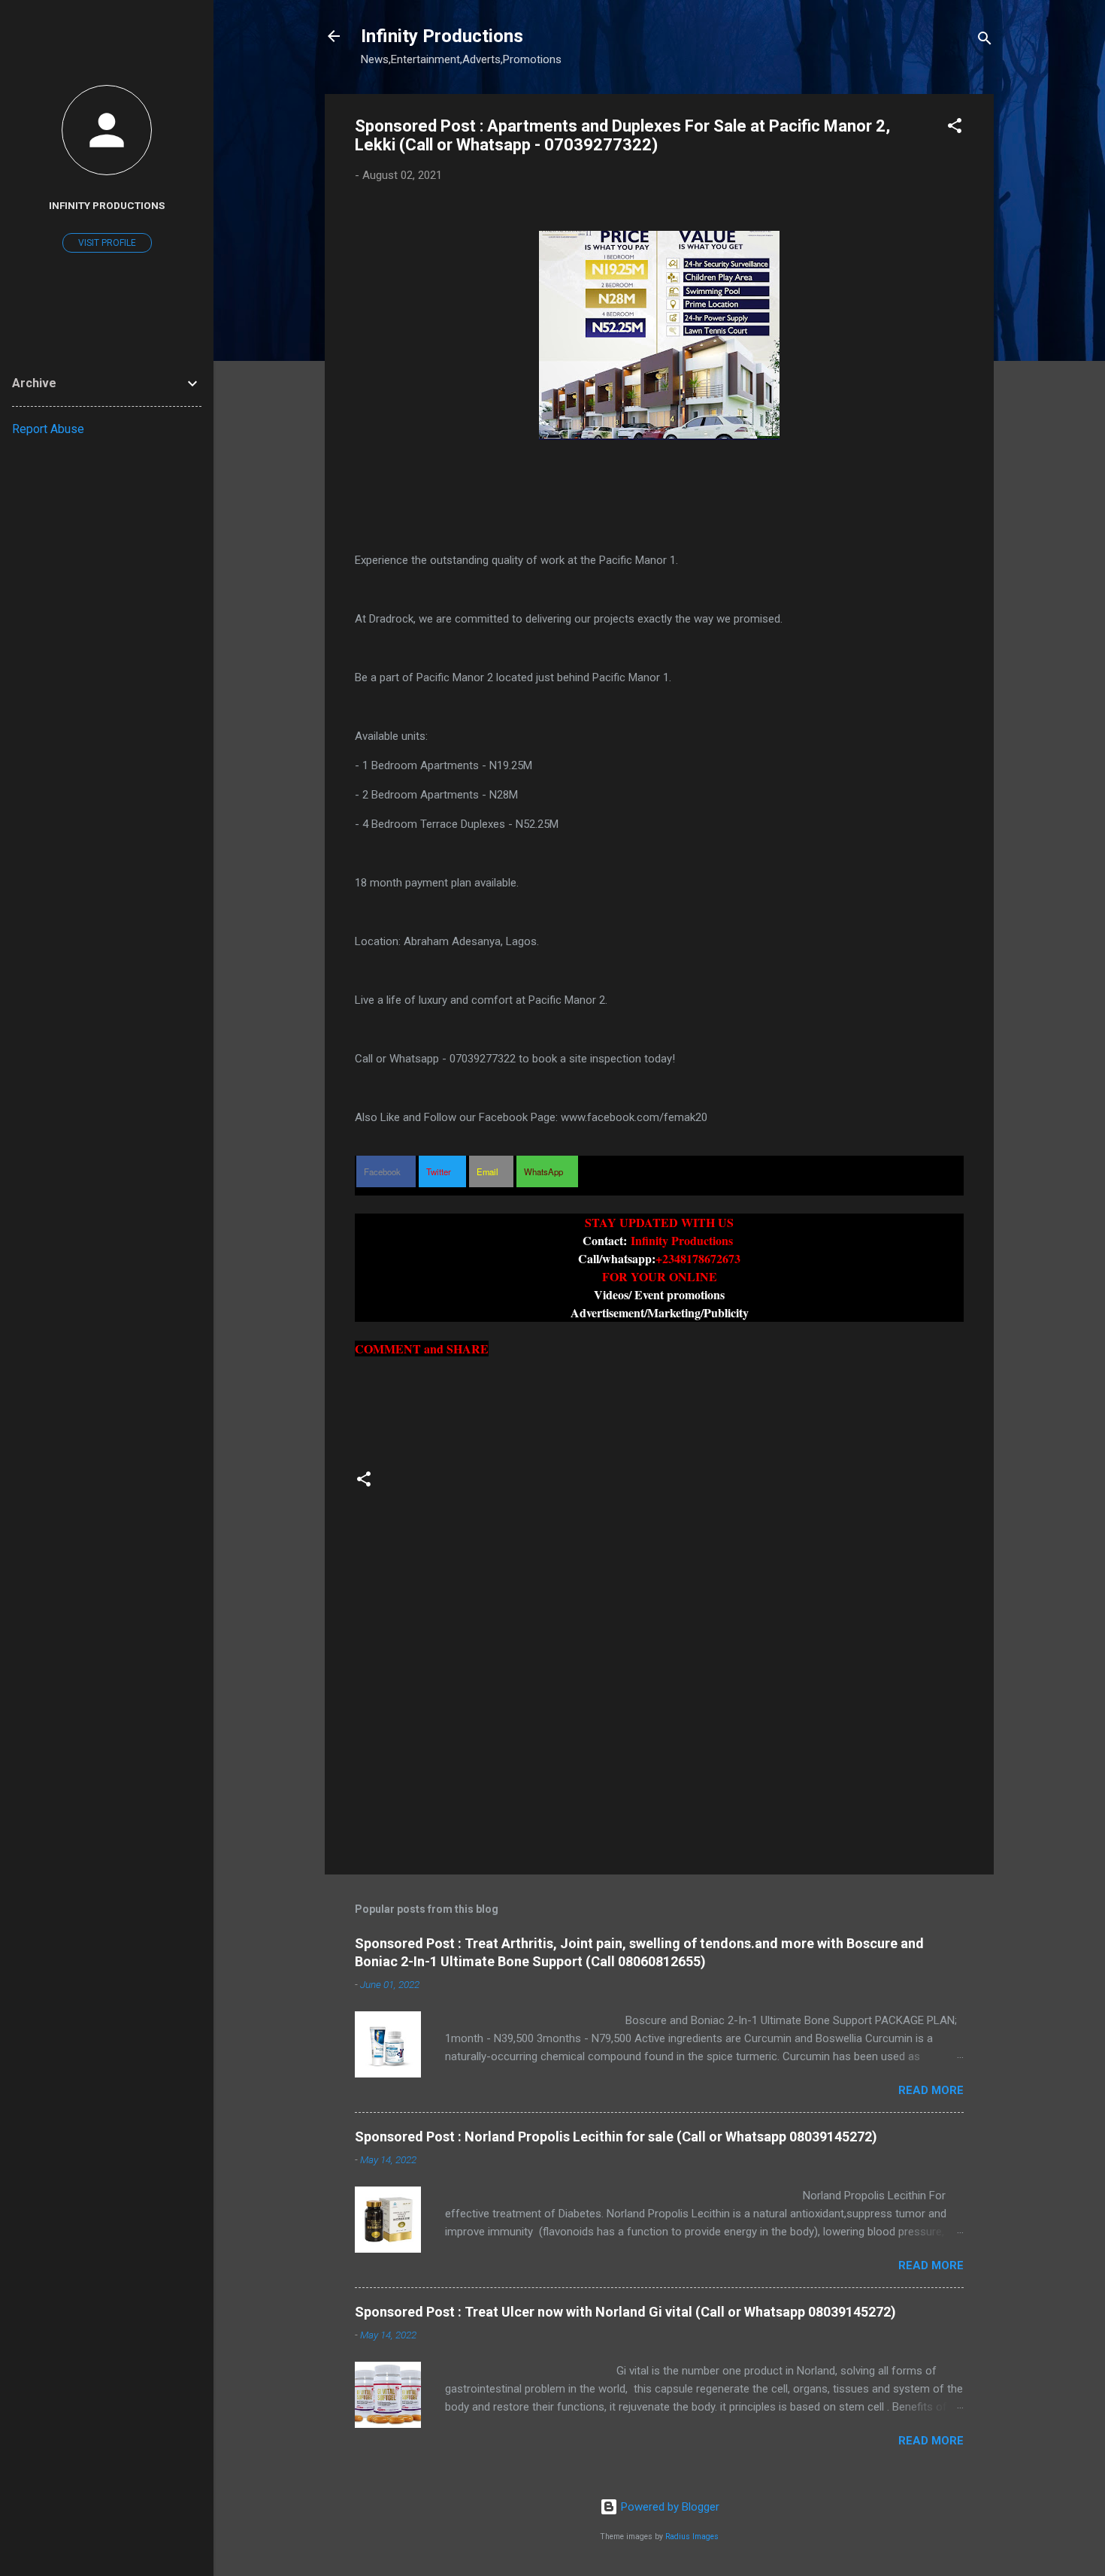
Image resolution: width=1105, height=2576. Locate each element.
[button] (955, 128)
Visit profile (107, 243)
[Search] (985, 41)
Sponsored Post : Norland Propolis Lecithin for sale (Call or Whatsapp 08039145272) (616, 2137)
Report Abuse (48, 429)
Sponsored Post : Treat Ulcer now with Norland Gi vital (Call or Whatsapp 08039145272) (625, 2312)
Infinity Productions (442, 36)
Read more (931, 2090)
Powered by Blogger (669, 2507)
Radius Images (692, 2537)
